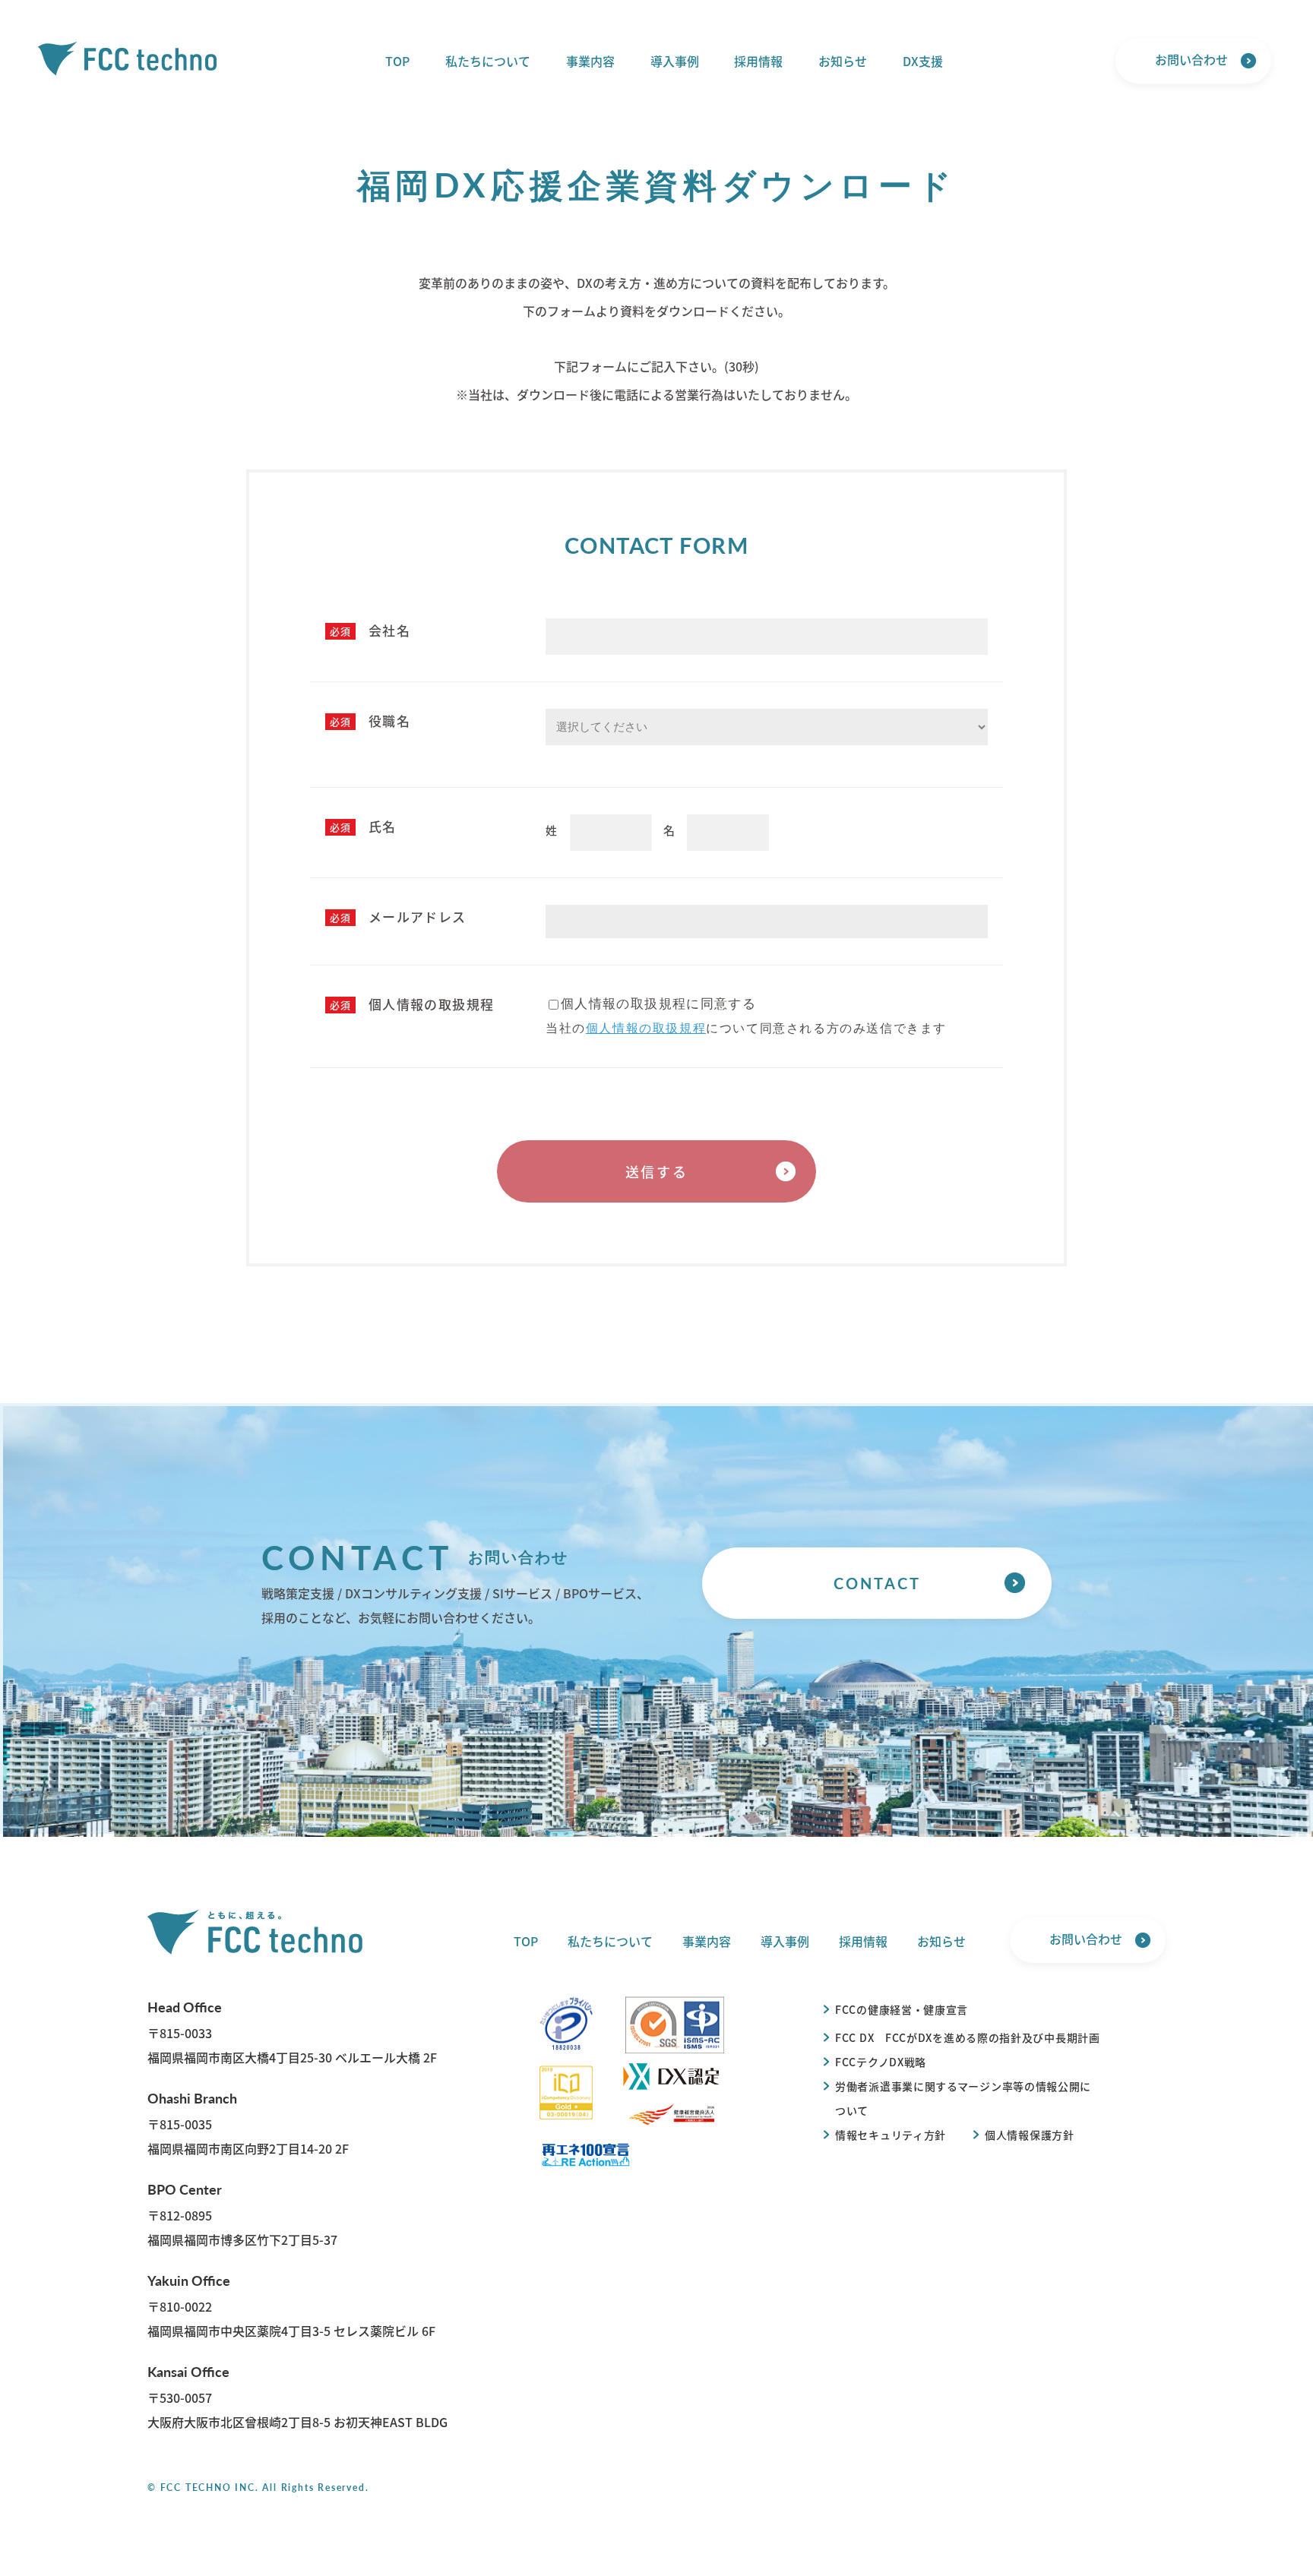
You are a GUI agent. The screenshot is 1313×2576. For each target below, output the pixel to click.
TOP (397, 61)
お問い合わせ (1191, 59)
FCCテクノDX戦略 (881, 2062)
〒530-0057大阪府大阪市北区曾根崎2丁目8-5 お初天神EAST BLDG (297, 2396)
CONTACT (877, 1583)
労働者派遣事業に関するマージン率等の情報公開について (963, 2098)
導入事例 (675, 61)
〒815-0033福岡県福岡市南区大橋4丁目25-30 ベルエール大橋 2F (292, 2032)
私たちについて (488, 61)
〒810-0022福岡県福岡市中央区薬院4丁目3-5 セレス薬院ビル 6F (291, 2305)
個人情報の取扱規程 (646, 1028)
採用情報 (758, 61)
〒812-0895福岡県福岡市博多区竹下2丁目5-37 (242, 2214)
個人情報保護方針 (1030, 2135)
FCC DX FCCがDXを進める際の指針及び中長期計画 (968, 2037)
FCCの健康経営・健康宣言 (902, 2009)
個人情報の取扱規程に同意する (658, 1004)
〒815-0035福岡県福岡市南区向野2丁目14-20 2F (248, 2123)
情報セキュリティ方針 (891, 2135)
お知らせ (843, 61)
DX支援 (923, 61)
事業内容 (590, 61)
